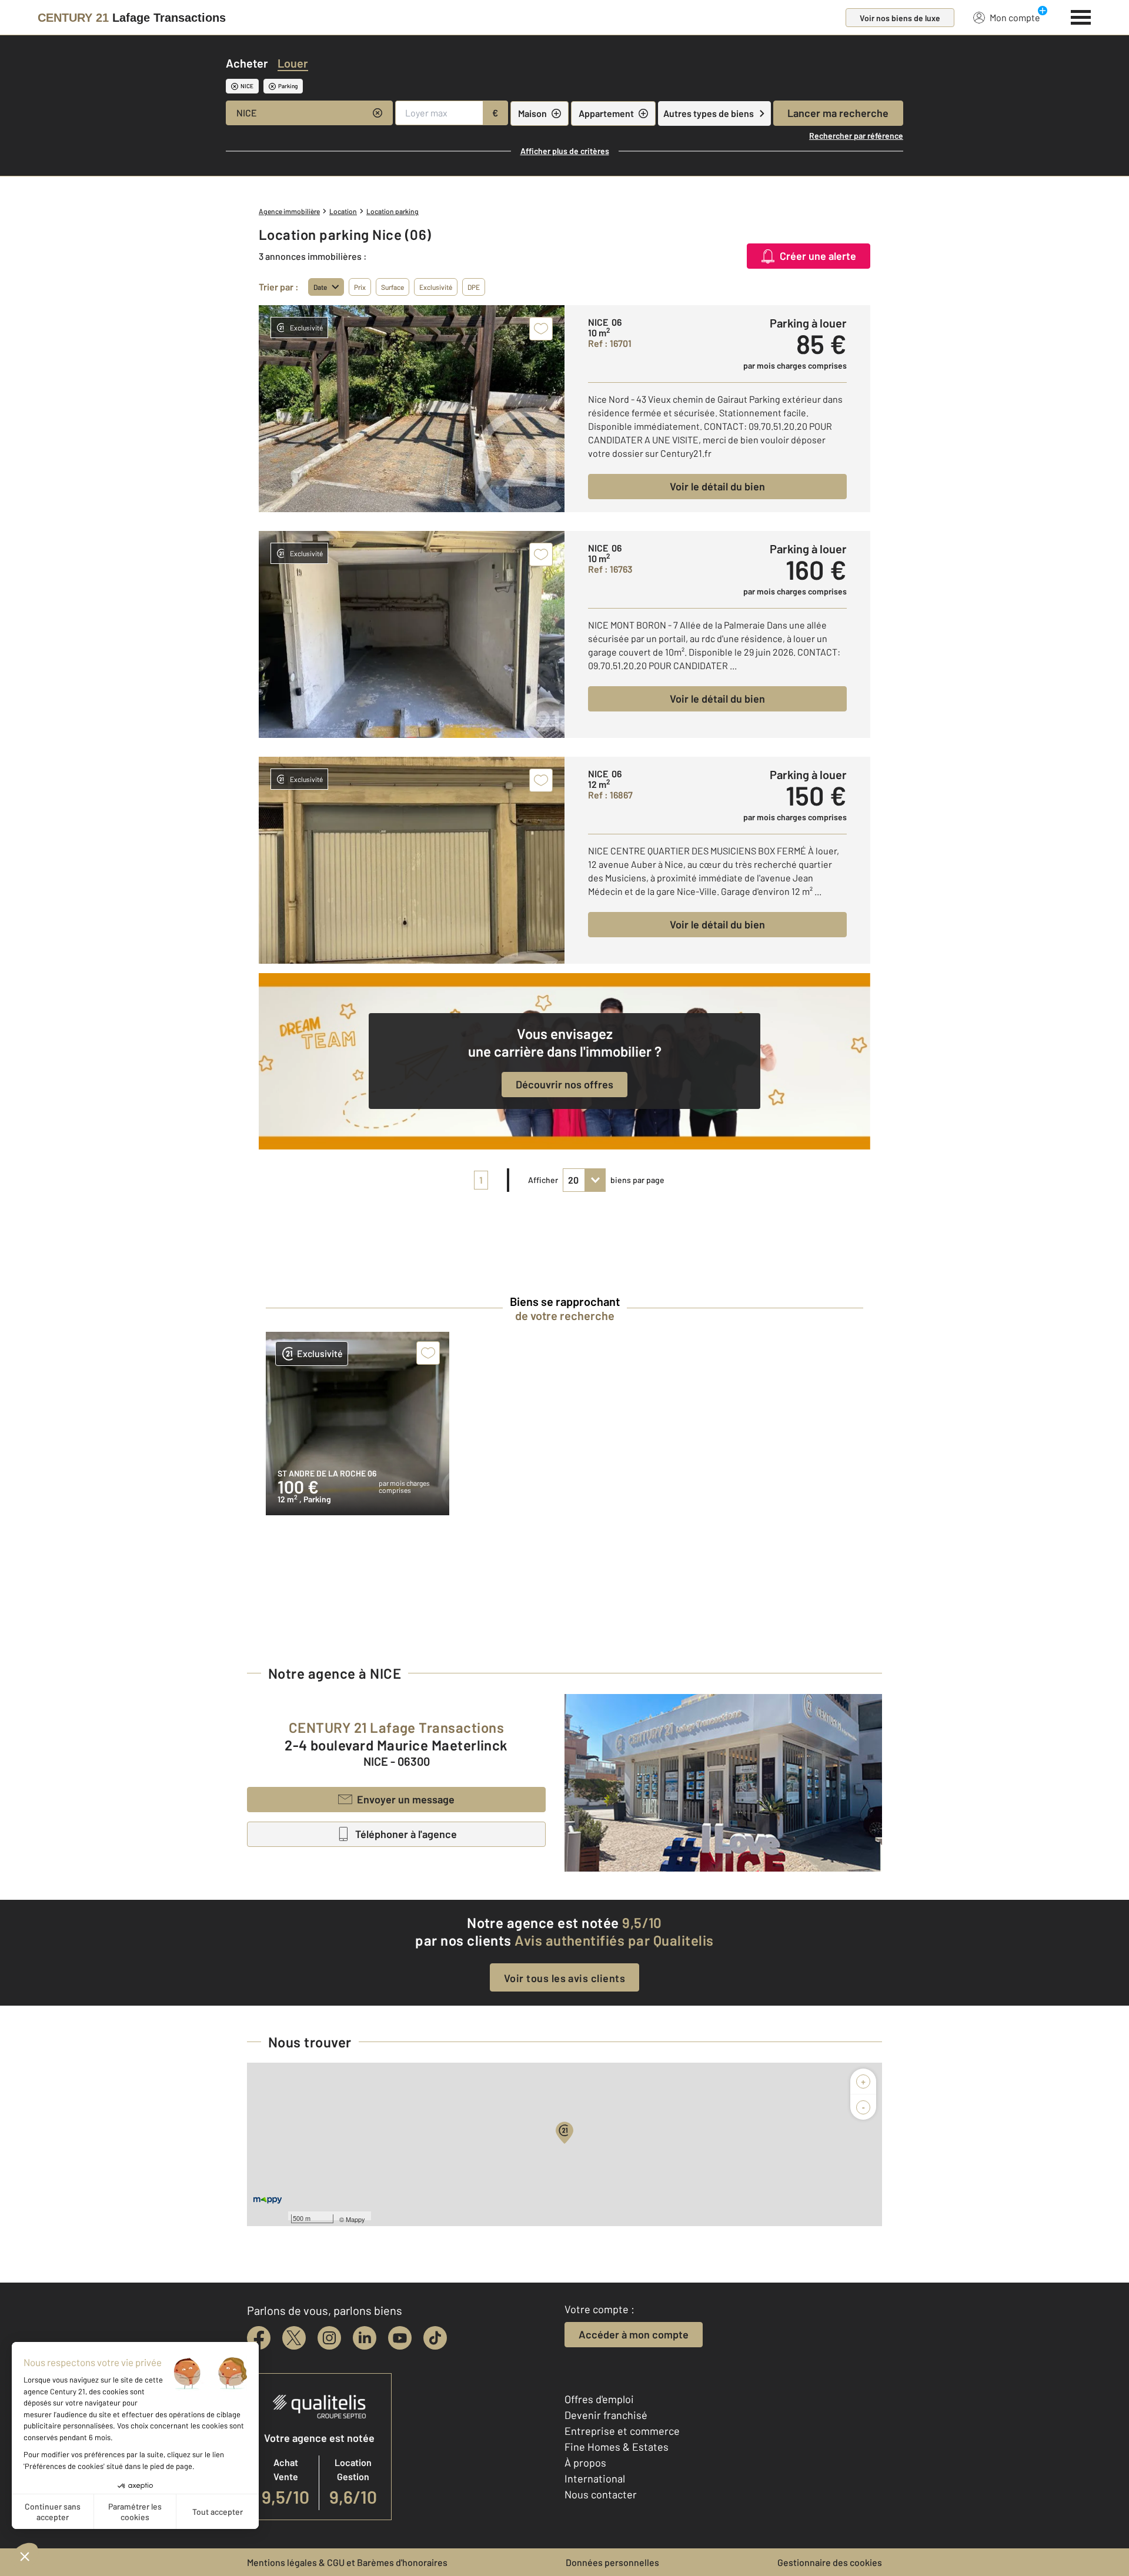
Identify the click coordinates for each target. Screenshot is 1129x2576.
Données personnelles (612, 2562)
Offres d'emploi (599, 2399)
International (595, 2478)
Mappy (355, 2219)
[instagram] (329, 2338)
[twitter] (294, 2338)
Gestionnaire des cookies (830, 2562)
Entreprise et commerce (622, 2431)
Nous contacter (601, 2494)
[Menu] (1081, 16)
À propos (585, 2463)
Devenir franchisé (606, 2415)
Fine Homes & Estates (617, 2447)
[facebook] (259, 2338)
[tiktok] (435, 2338)
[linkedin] (365, 2338)
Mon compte (1015, 17)
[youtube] (400, 2338)
